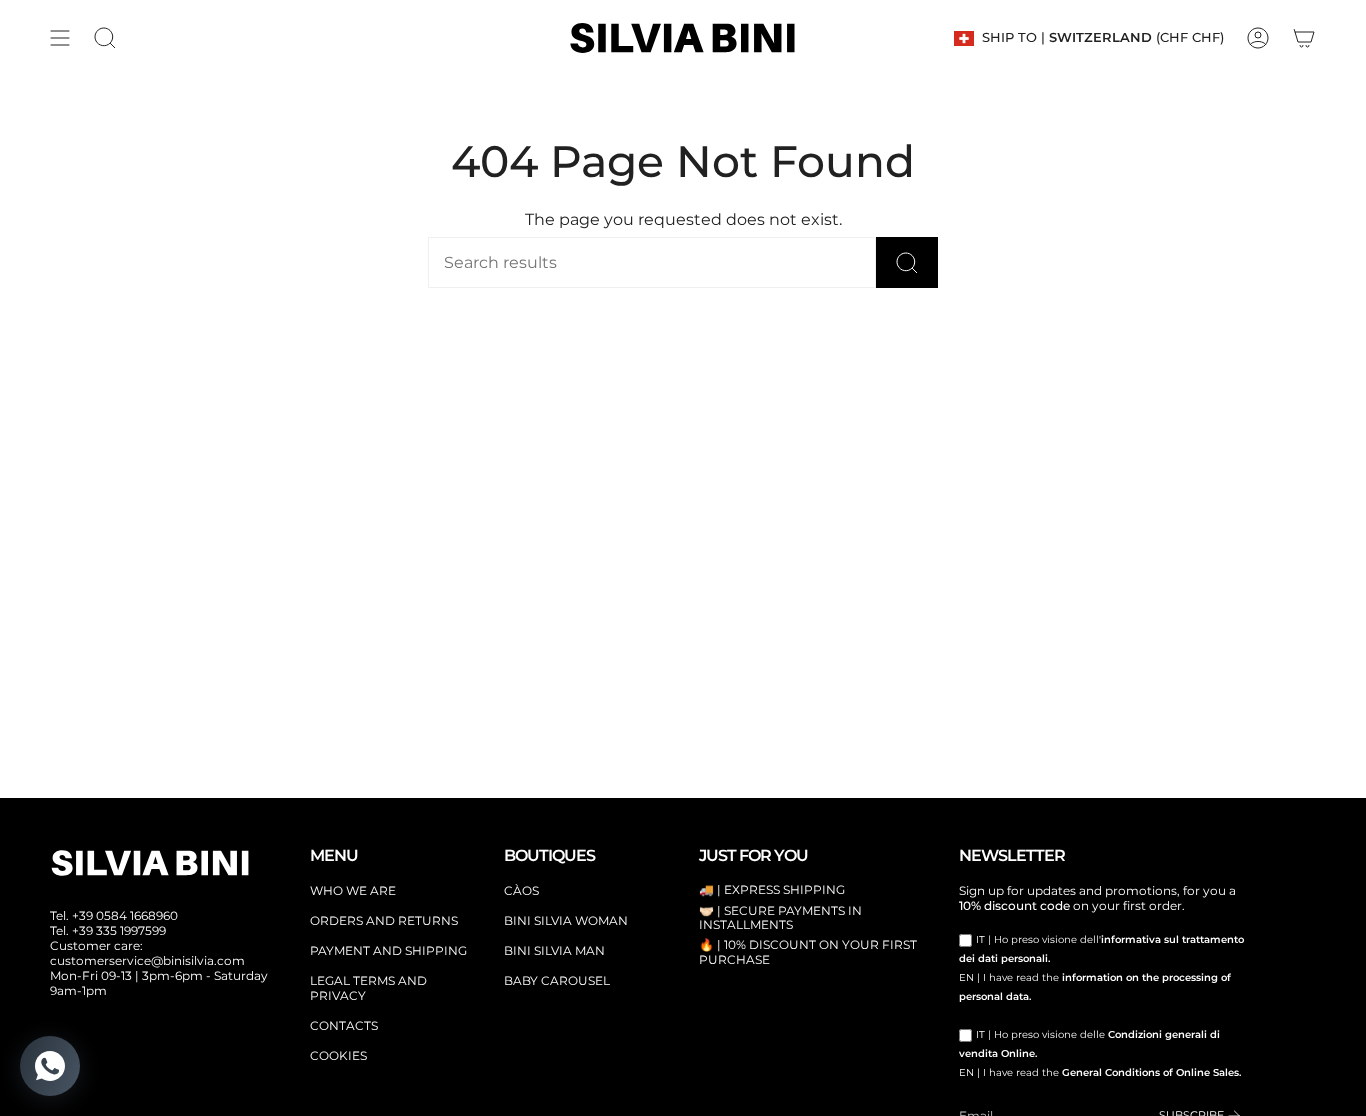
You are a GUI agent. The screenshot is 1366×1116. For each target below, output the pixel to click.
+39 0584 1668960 (125, 915)
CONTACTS (344, 1025)
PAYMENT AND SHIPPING (388, 950)
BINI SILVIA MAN (554, 950)
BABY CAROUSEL (557, 980)
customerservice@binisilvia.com (147, 960)
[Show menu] (60, 38)
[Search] (907, 262)
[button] (105, 38)
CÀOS (521, 890)
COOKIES (338, 1055)
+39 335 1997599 (119, 930)
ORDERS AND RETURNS (384, 920)
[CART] (1304, 38)
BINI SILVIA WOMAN (566, 920)
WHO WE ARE (353, 890)
